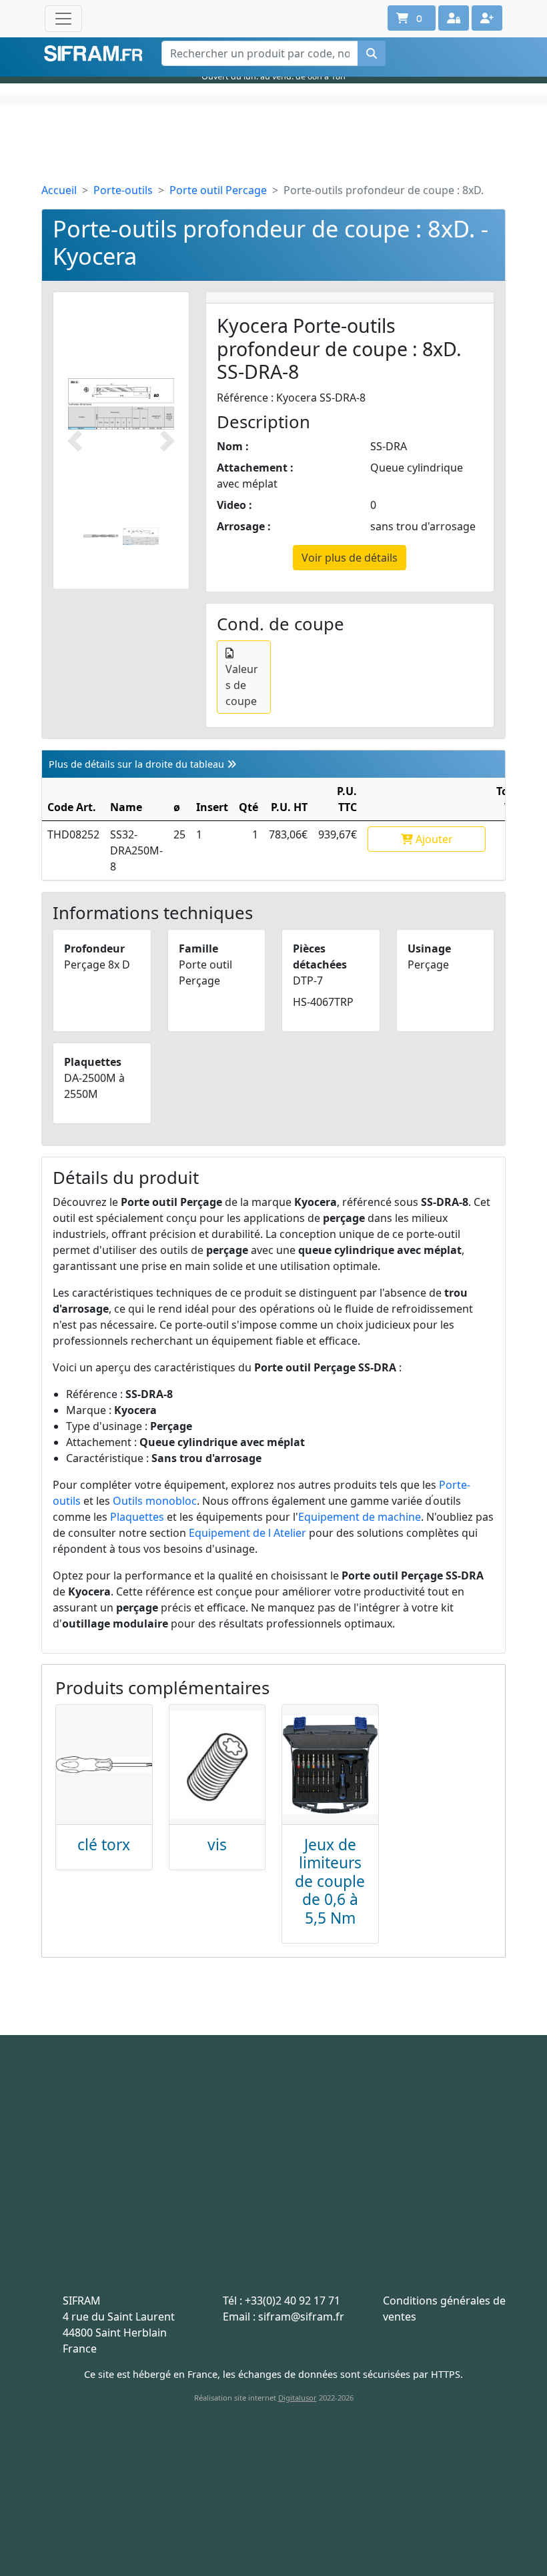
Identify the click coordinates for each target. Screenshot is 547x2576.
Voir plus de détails (350, 558)
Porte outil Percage (218, 190)
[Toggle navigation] (63, 19)
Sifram (93, 54)
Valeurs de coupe (242, 685)
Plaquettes (137, 1517)
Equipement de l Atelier (247, 1533)
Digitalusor (298, 2398)
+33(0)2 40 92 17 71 (293, 2301)
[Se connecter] (454, 18)
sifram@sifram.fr (301, 2317)
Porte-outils (123, 190)
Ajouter (433, 839)
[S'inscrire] (487, 18)
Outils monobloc (155, 1501)
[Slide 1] (101, 536)
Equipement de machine (360, 1517)
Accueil (59, 190)
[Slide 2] (141, 536)
